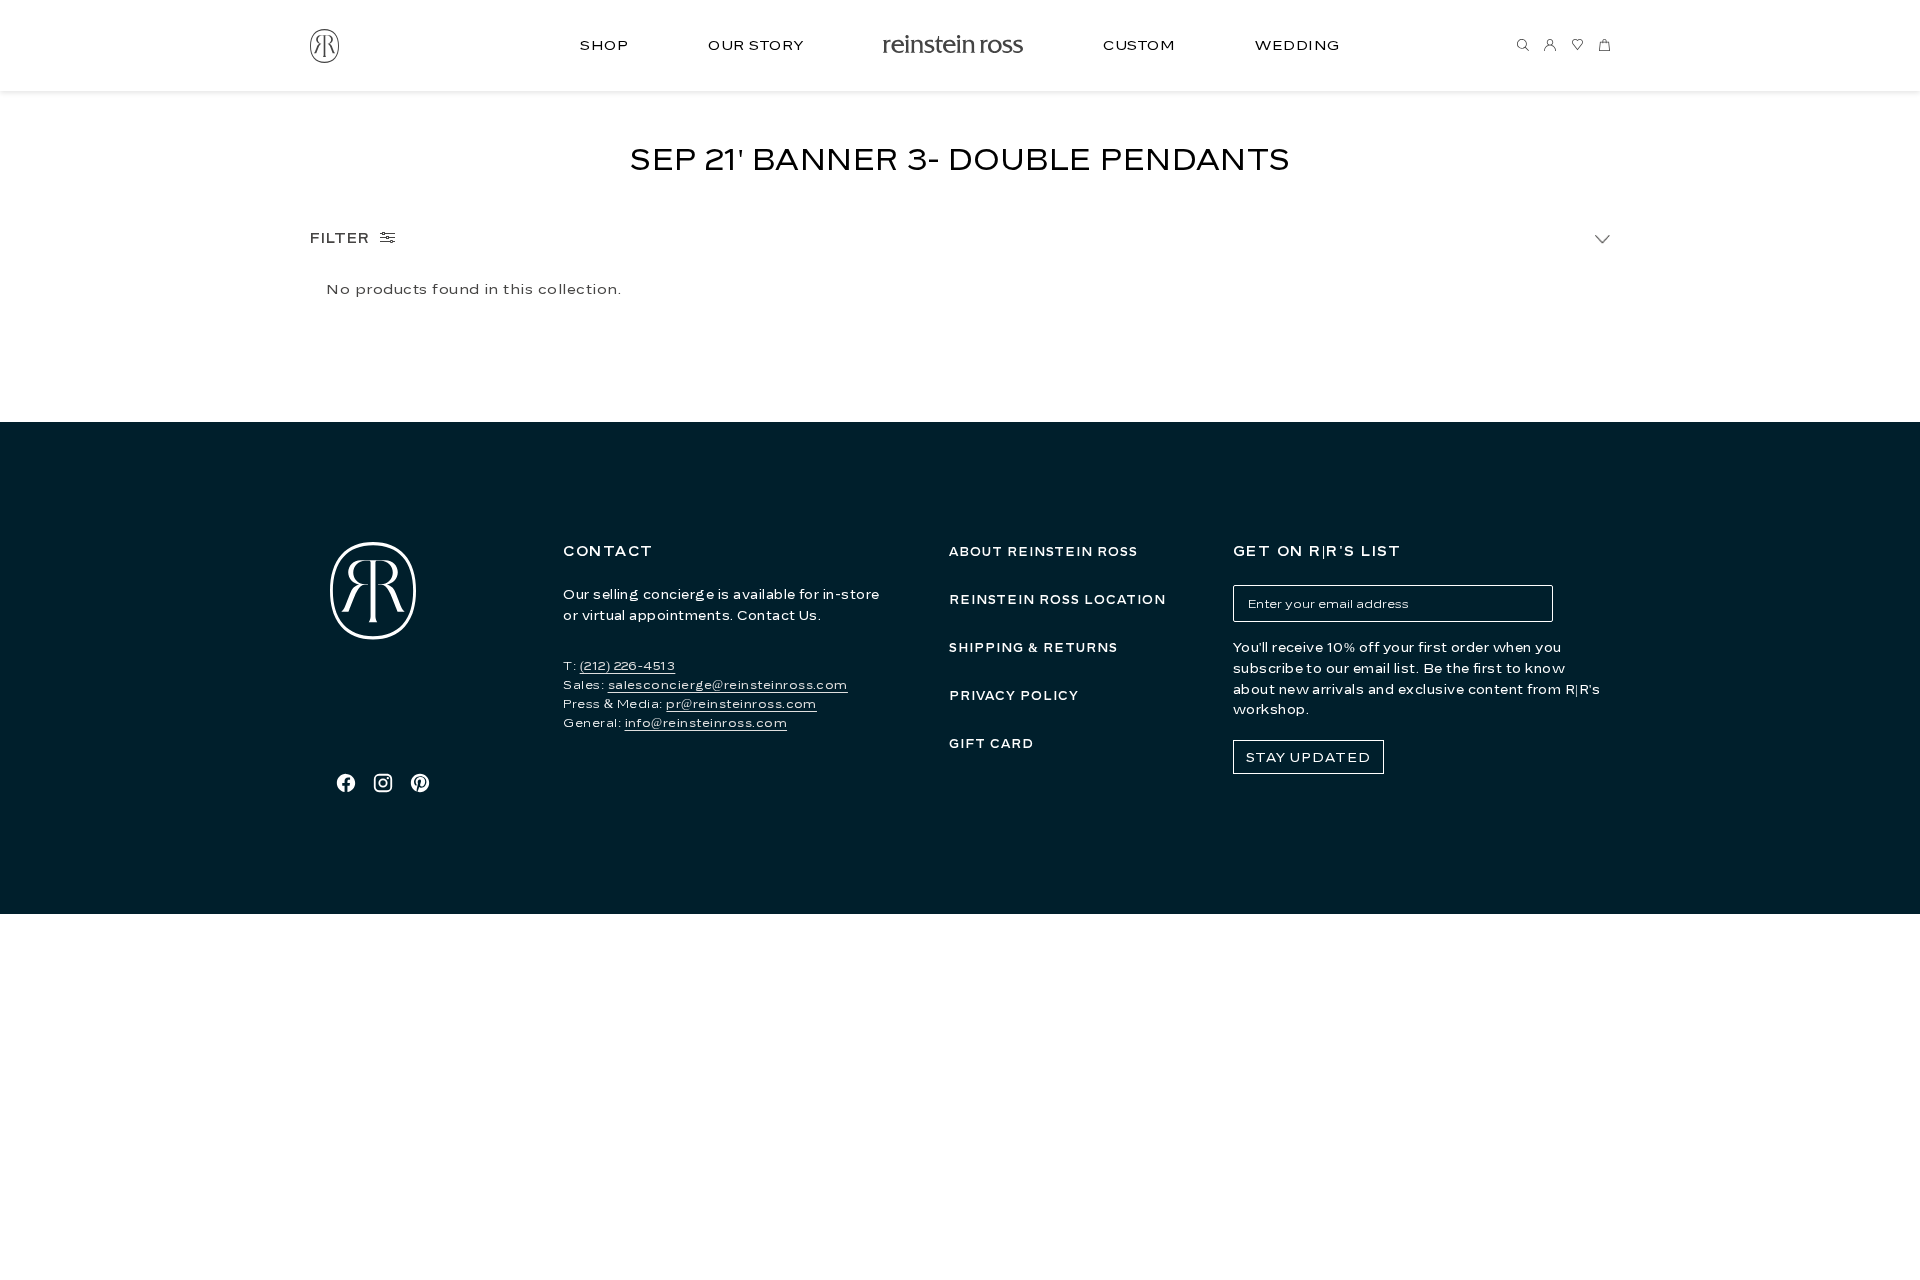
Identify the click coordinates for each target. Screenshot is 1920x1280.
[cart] (1604, 46)
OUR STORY (755, 44)
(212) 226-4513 (628, 665)
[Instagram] (383, 783)
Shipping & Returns (1033, 647)
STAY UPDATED (1308, 757)
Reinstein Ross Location (1057, 599)
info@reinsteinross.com (706, 722)
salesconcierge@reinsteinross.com (728, 684)
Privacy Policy (1014, 695)
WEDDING (1297, 44)
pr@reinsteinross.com (741, 703)
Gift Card (991, 743)
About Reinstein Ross (1043, 551)
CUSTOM (1139, 44)
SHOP (604, 44)
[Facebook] (346, 783)
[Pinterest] (420, 783)
